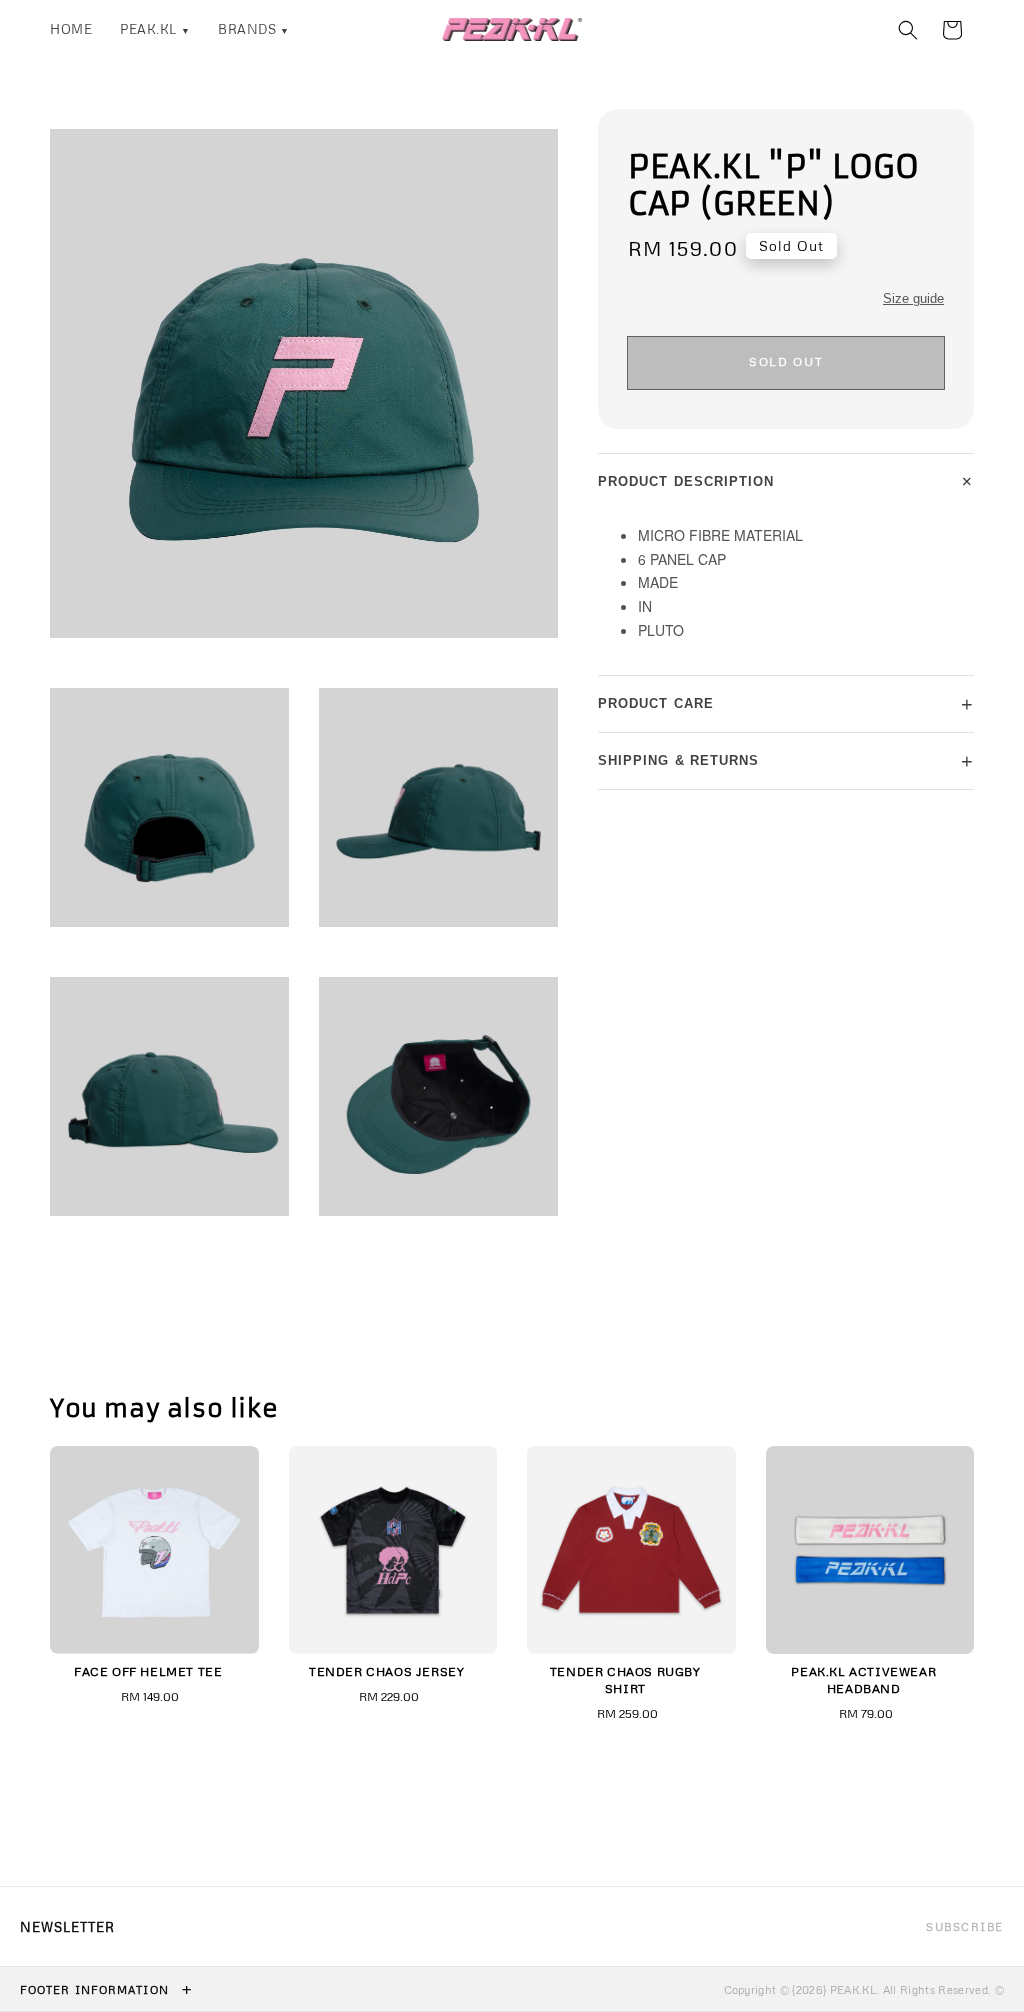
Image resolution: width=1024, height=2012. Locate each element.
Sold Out (786, 361)
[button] (908, 30)
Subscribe (965, 1926)
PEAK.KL (155, 29)
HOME (71, 29)
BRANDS (254, 29)
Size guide (913, 298)
